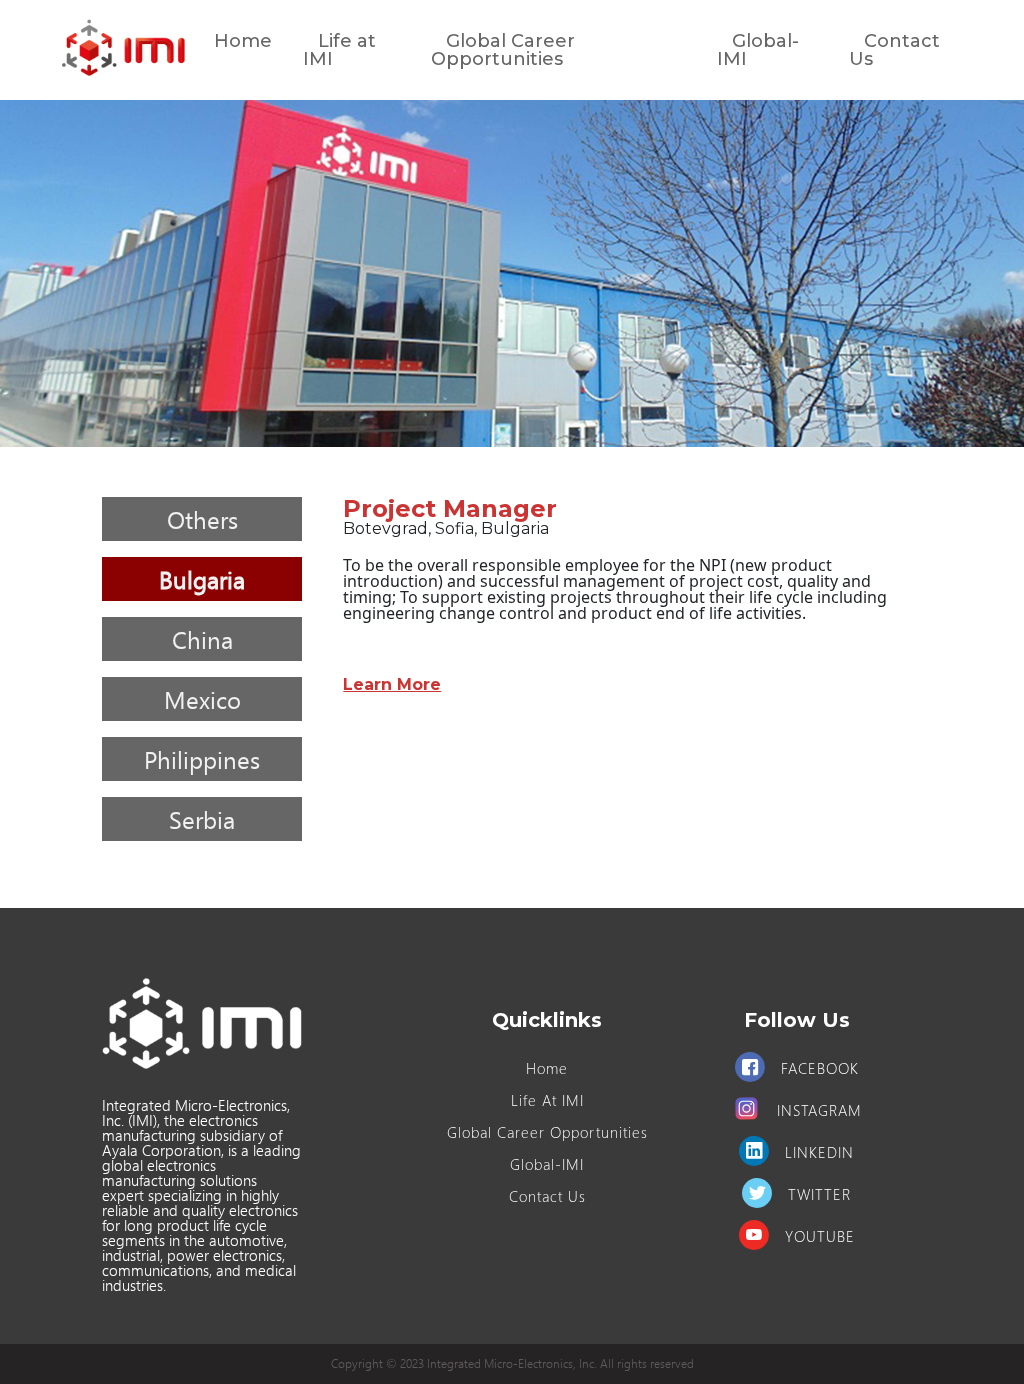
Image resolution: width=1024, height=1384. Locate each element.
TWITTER (819, 1194)
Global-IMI (758, 50)
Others (202, 519)
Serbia (202, 819)
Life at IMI (339, 50)
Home (243, 41)
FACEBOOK (820, 1068)
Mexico (202, 699)
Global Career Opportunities (503, 50)
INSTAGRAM (819, 1110)
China (202, 639)
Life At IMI (547, 1100)
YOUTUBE (820, 1236)
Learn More (392, 684)
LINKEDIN (819, 1152)
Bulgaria (202, 579)
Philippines (202, 759)
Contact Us (894, 50)
